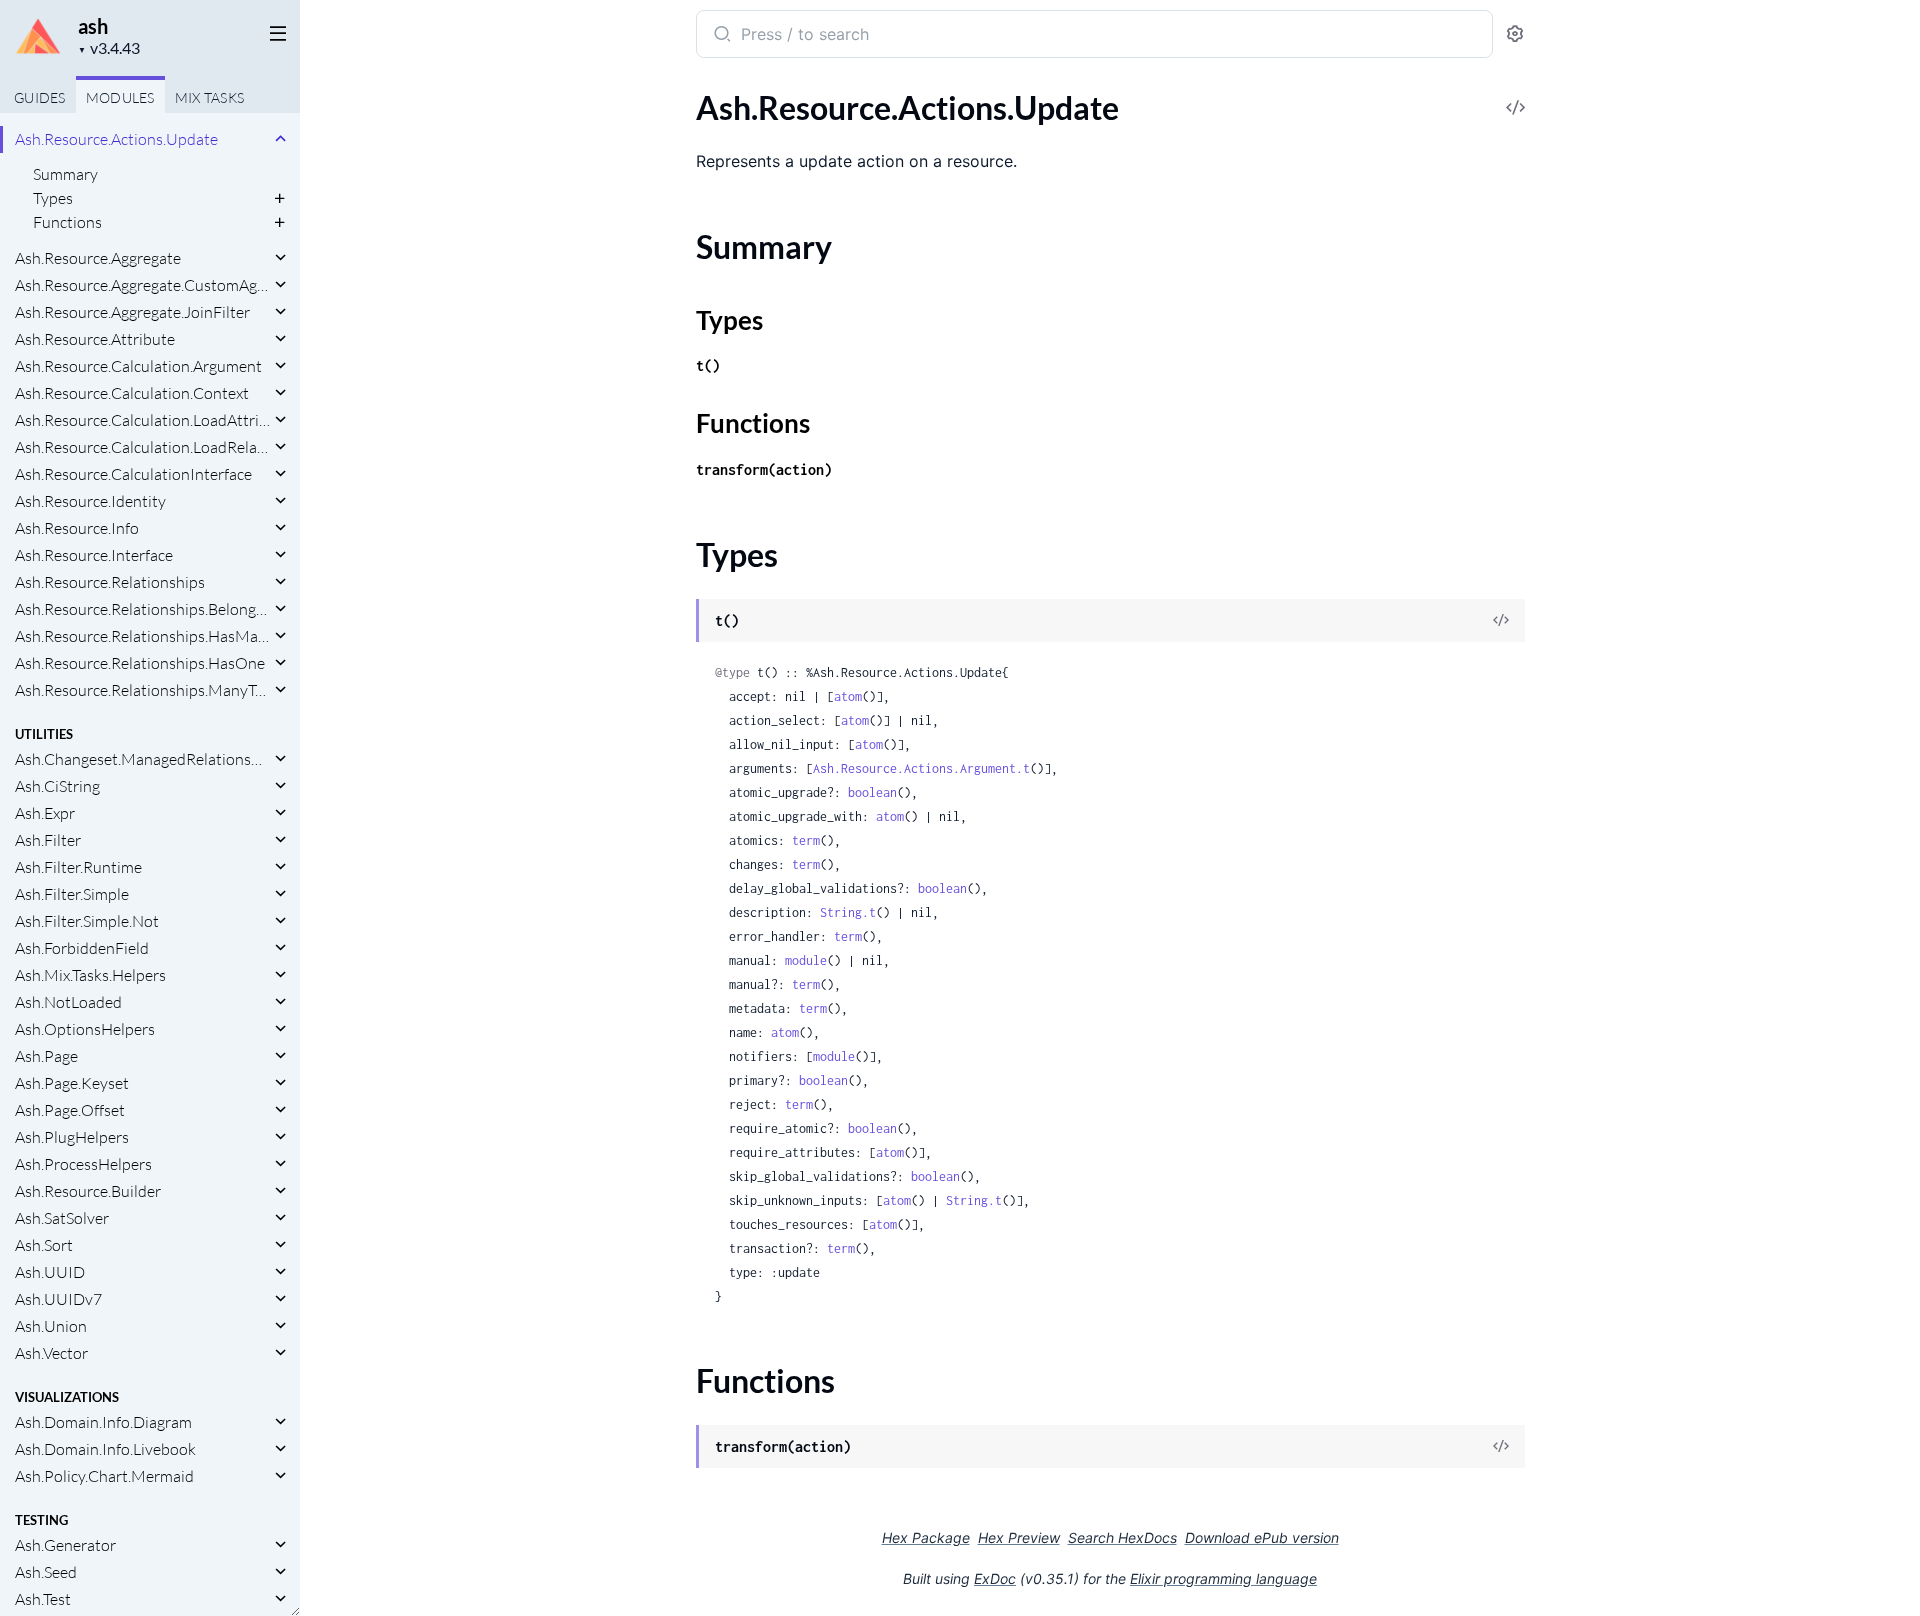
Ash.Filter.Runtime (78, 867)
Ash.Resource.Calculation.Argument (138, 366)
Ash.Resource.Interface (94, 555)
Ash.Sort (44, 1245)
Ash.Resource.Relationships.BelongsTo (142, 609)
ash (93, 26)
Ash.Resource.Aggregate (98, 258)
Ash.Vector (51, 1353)
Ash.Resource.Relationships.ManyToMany (142, 690)
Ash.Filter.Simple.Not (87, 921)
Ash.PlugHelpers (72, 1137)
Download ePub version (1262, 1537)
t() (708, 365)
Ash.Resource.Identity (90, 501)
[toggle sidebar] (274, 32)
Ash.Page (46, 1056)
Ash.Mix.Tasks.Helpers (90, 975)
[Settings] (1515, 34)
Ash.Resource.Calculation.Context (132, 393)
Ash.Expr (45, 813)
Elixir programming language (1223, 1578)
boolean (872, 792)
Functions (67, 222)
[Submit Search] (720, 36)
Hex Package (926, 1537)
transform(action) (764, 469)
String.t (848, 912)
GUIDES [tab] (40, 97)
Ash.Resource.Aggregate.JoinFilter (132, 312)
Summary (65, 174)
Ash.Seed (46, 1572)
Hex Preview (1019, 1537)
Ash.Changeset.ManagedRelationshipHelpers (142, 759)
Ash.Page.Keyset (72, 1083)
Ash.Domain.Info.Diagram (103, 1422)
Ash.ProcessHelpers (83, 1164)
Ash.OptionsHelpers (85, 1029)
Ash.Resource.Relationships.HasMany (142, 636)
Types (53, 198)
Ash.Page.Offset (70, 1110)
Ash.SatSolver (62, 1218)
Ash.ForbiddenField (82, 948)
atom (848, 696)
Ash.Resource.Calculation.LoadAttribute (142, 420)
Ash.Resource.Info (77, 528)
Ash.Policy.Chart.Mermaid (104, 1476)
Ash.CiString (57, 786)
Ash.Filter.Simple (72, 894)
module (806, 960)
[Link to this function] (676, 1448)
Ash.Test (43, 1599)
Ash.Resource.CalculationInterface (133, 474)
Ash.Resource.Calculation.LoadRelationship (142, 447)
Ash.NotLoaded (68, 1002)
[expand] (280, 139)
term (806, 840)
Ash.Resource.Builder (88, 1191)
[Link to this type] (676, 622)
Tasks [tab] (210, 97)
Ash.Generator (65, 1545)
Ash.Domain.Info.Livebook (105, 1449)
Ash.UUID (50, 1272)
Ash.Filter (48, 840)
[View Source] (1501, 621)
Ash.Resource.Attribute (95, 339)
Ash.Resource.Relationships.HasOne (140, 663)
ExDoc (995, 1578)
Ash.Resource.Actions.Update (116, 139)
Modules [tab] (120, 97)
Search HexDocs (1122, 1538)
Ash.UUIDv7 (58, 1299)
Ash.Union (51, 1326)
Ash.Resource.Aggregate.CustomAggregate (142, 285)
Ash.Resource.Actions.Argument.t (921, 768)
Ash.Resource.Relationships (110, 582)
